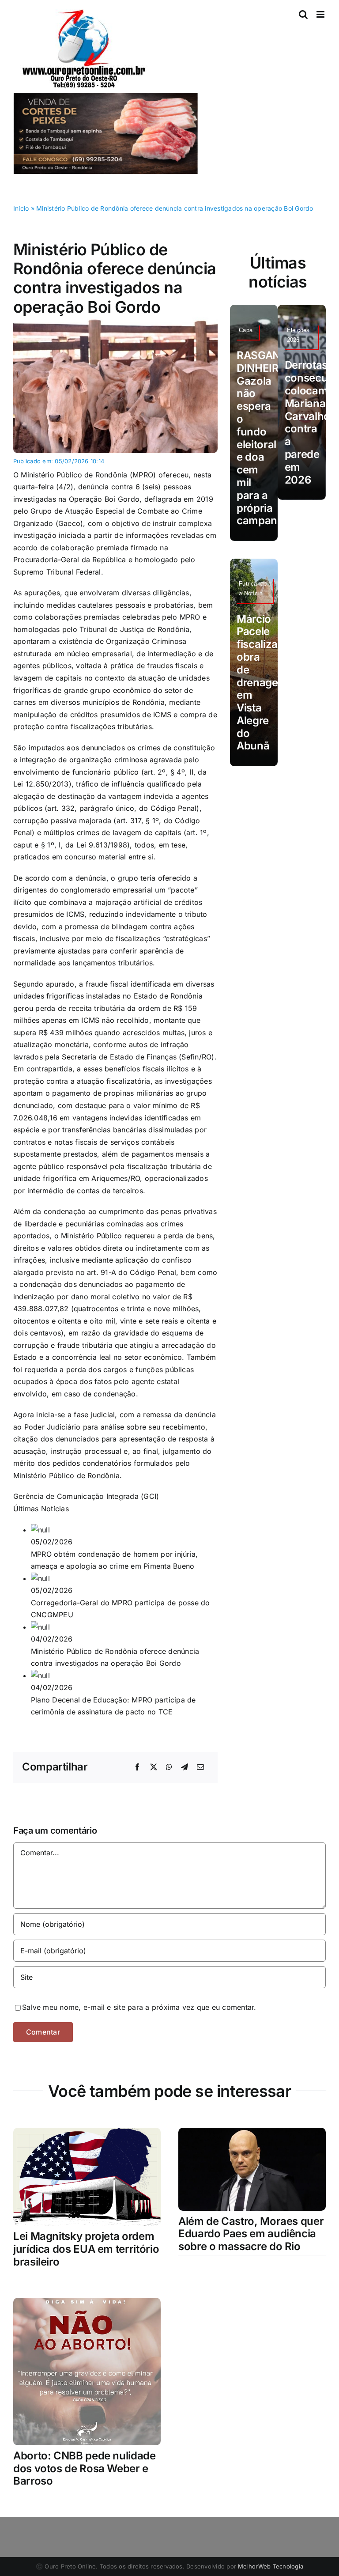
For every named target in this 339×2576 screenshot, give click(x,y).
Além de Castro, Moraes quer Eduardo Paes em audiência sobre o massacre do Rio (251, 2234)
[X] (154, 1767)
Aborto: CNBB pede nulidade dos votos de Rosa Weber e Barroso (85, 2468)
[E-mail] (200, 1767)
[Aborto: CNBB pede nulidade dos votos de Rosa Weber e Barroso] (87, 2304)
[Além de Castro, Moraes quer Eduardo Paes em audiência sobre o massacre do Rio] (252, 2133)
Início (21, 208)
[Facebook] (137, 1767)
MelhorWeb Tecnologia (271, 2566)
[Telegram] (185, 1767)
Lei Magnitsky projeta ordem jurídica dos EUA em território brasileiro (86, 2249)
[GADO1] (115, 320)
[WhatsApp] (169, 1767)
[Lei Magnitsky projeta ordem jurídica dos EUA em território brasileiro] (87, 2133)
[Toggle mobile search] (303, 14)
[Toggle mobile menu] (321, 14)
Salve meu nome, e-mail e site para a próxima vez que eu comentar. (139, 2007)
